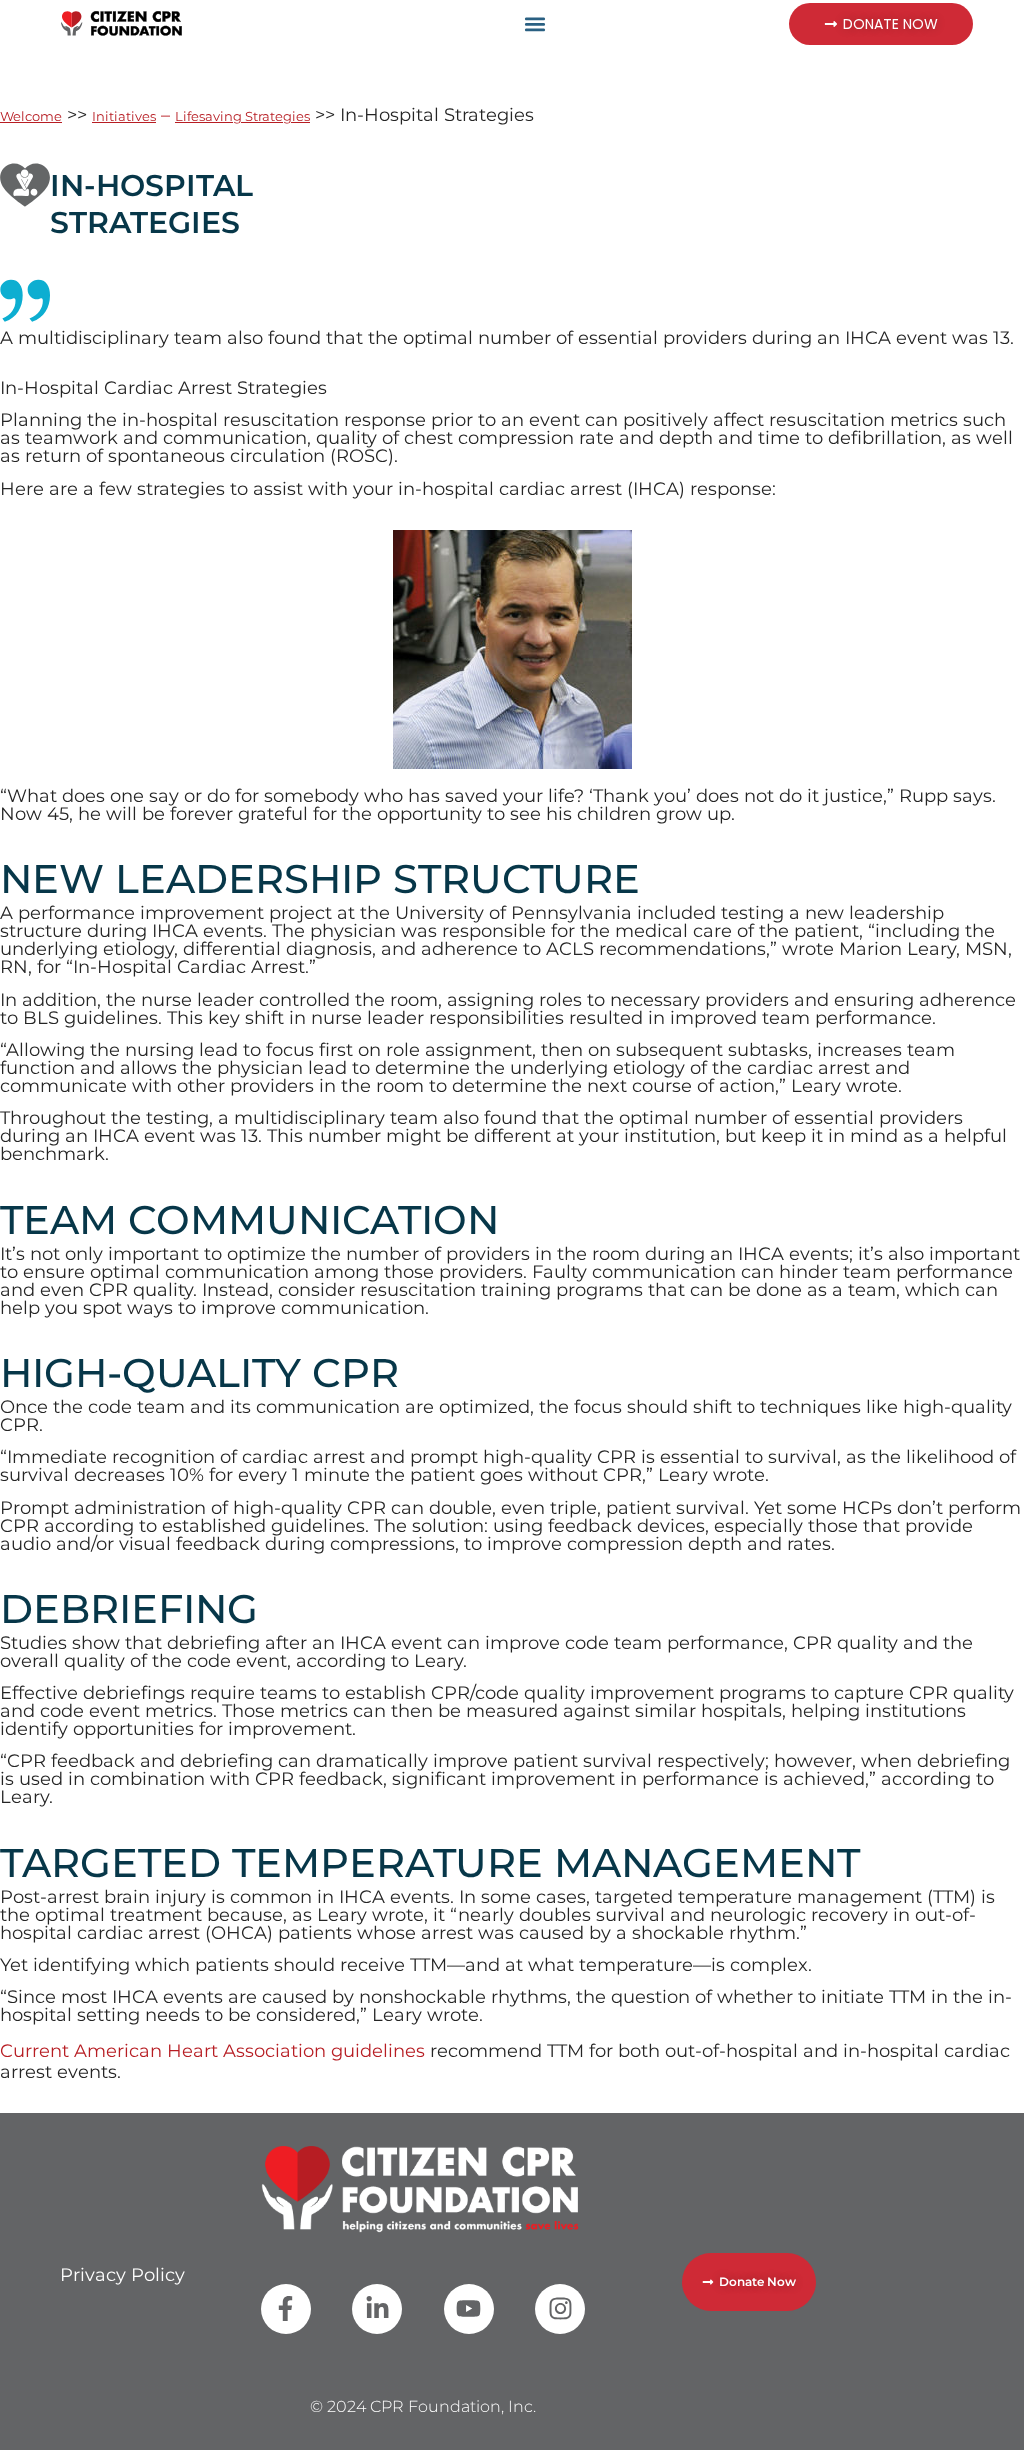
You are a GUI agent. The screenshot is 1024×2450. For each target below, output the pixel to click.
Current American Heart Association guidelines (212, 2051)
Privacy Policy (122, 2275)
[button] (535, 23)
